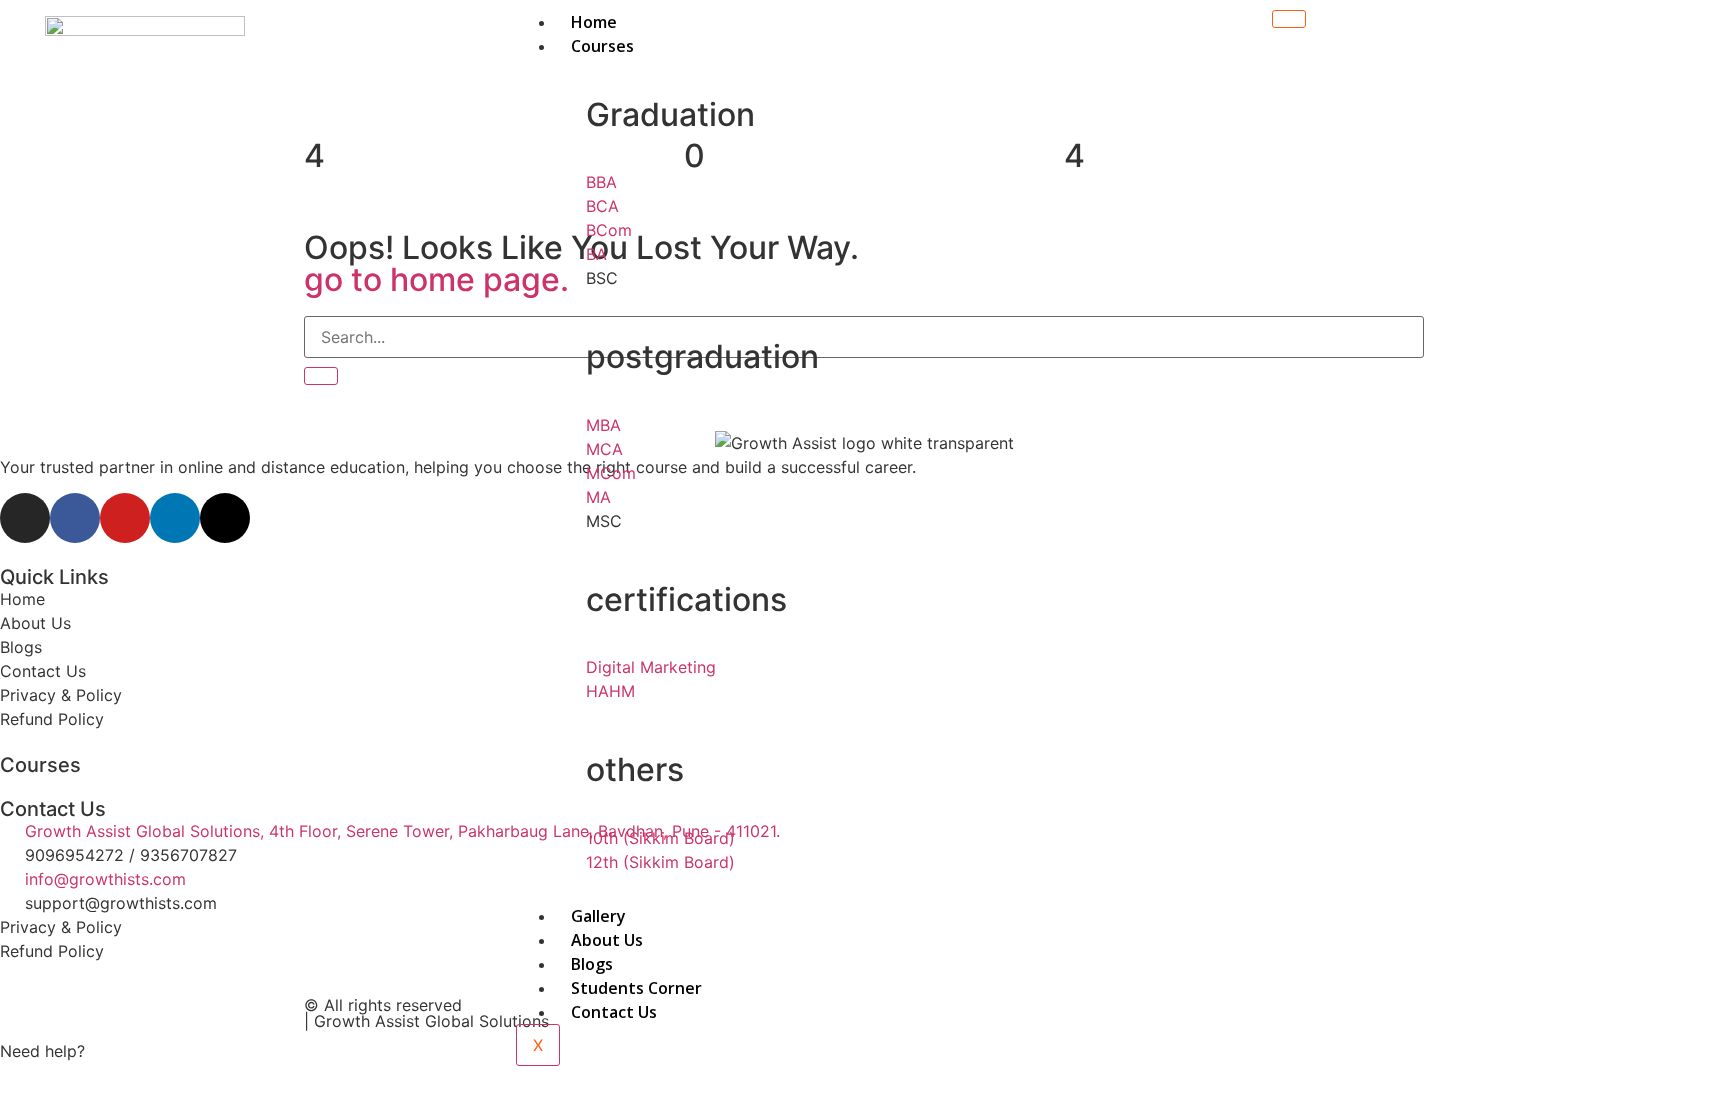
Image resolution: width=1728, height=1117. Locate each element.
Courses (602, 46)
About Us (607, 940)
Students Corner (636, 988)
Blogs (592, 964)
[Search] (321, 376)
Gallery (598, 916)
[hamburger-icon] (1289, 19)
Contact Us (614, 1012)
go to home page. (436, 279)
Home (594, 22)
